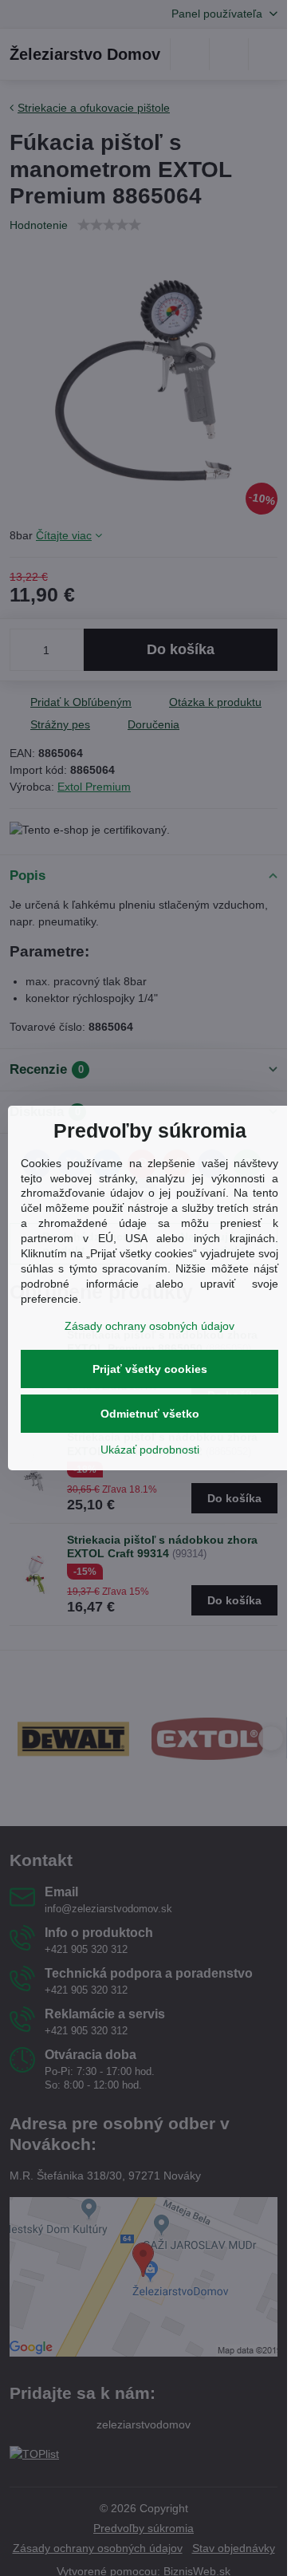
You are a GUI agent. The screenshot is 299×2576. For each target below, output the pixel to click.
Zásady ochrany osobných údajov (149, 1326)
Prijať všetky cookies (150, 1369)
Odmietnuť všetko (150, 1414)
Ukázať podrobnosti (150, 1450)
